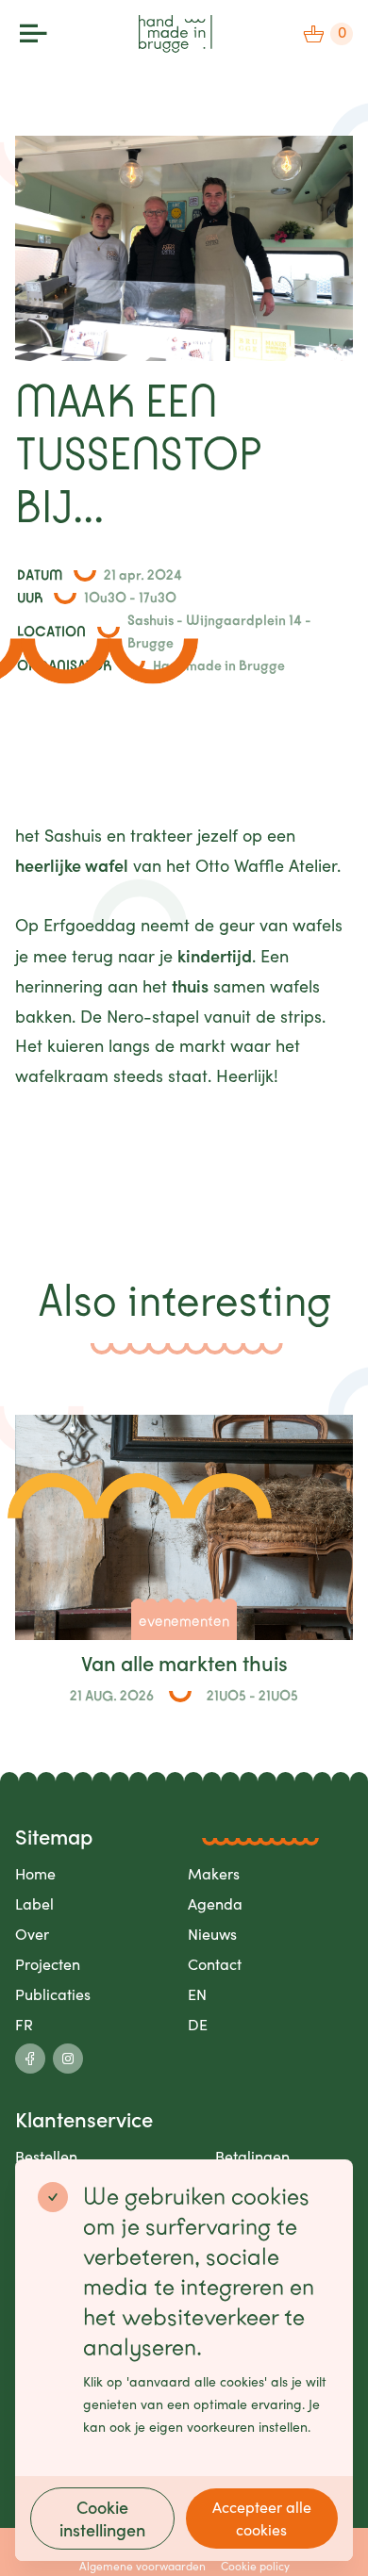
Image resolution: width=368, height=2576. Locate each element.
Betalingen (252, 2156)
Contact (215, 1964)
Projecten (48, 1964)
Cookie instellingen (102, 2518)
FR (24, 2024)
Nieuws (212, 1934)
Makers (214, 1873)
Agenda (215, 1903)
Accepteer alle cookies (262, 2518)
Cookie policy (255, 2566)
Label (34, 1903)
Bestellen (46, 2156)
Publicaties (53, 1994)
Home (35, 1873)
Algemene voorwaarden (142, 2566)
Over (32, 1934)
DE (198, 2024)
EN (197, 1994)
